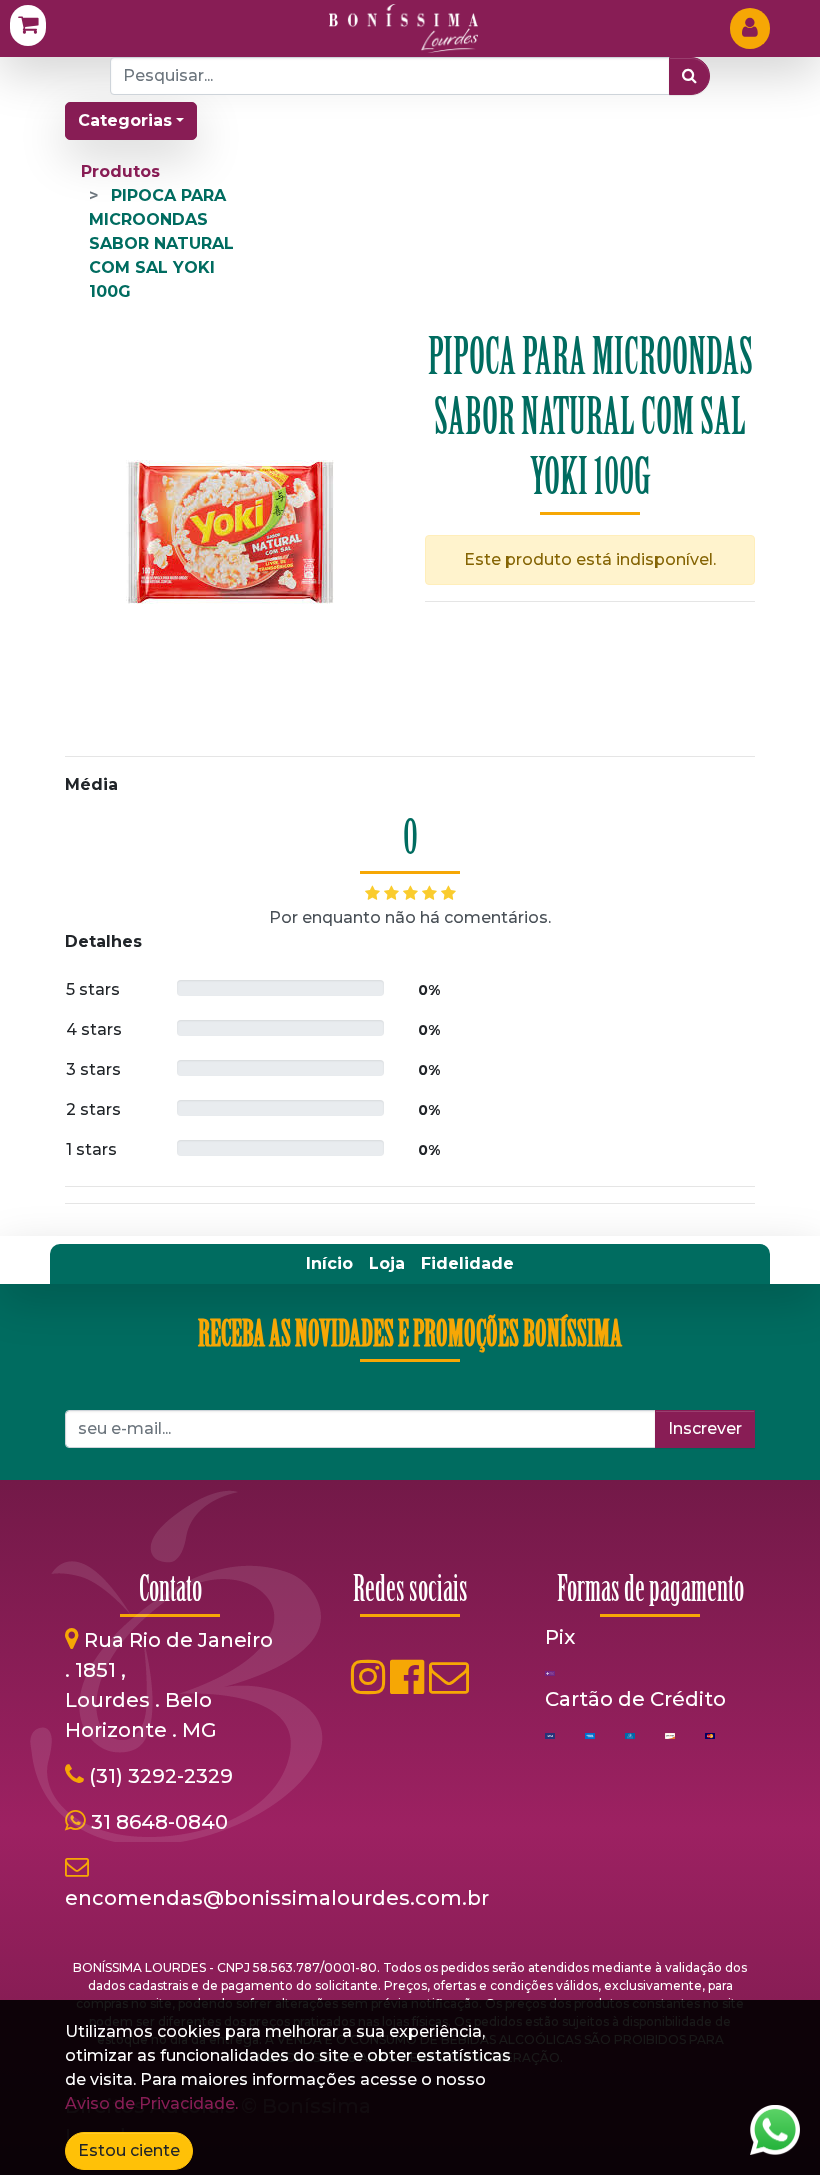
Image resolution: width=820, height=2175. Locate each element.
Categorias (125, 120)
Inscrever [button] (705, 1428)
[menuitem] (329, 1264)
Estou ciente (129, 2150)
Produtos (120, 171)
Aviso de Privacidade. (151, 2103)
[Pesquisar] (689, 76)
